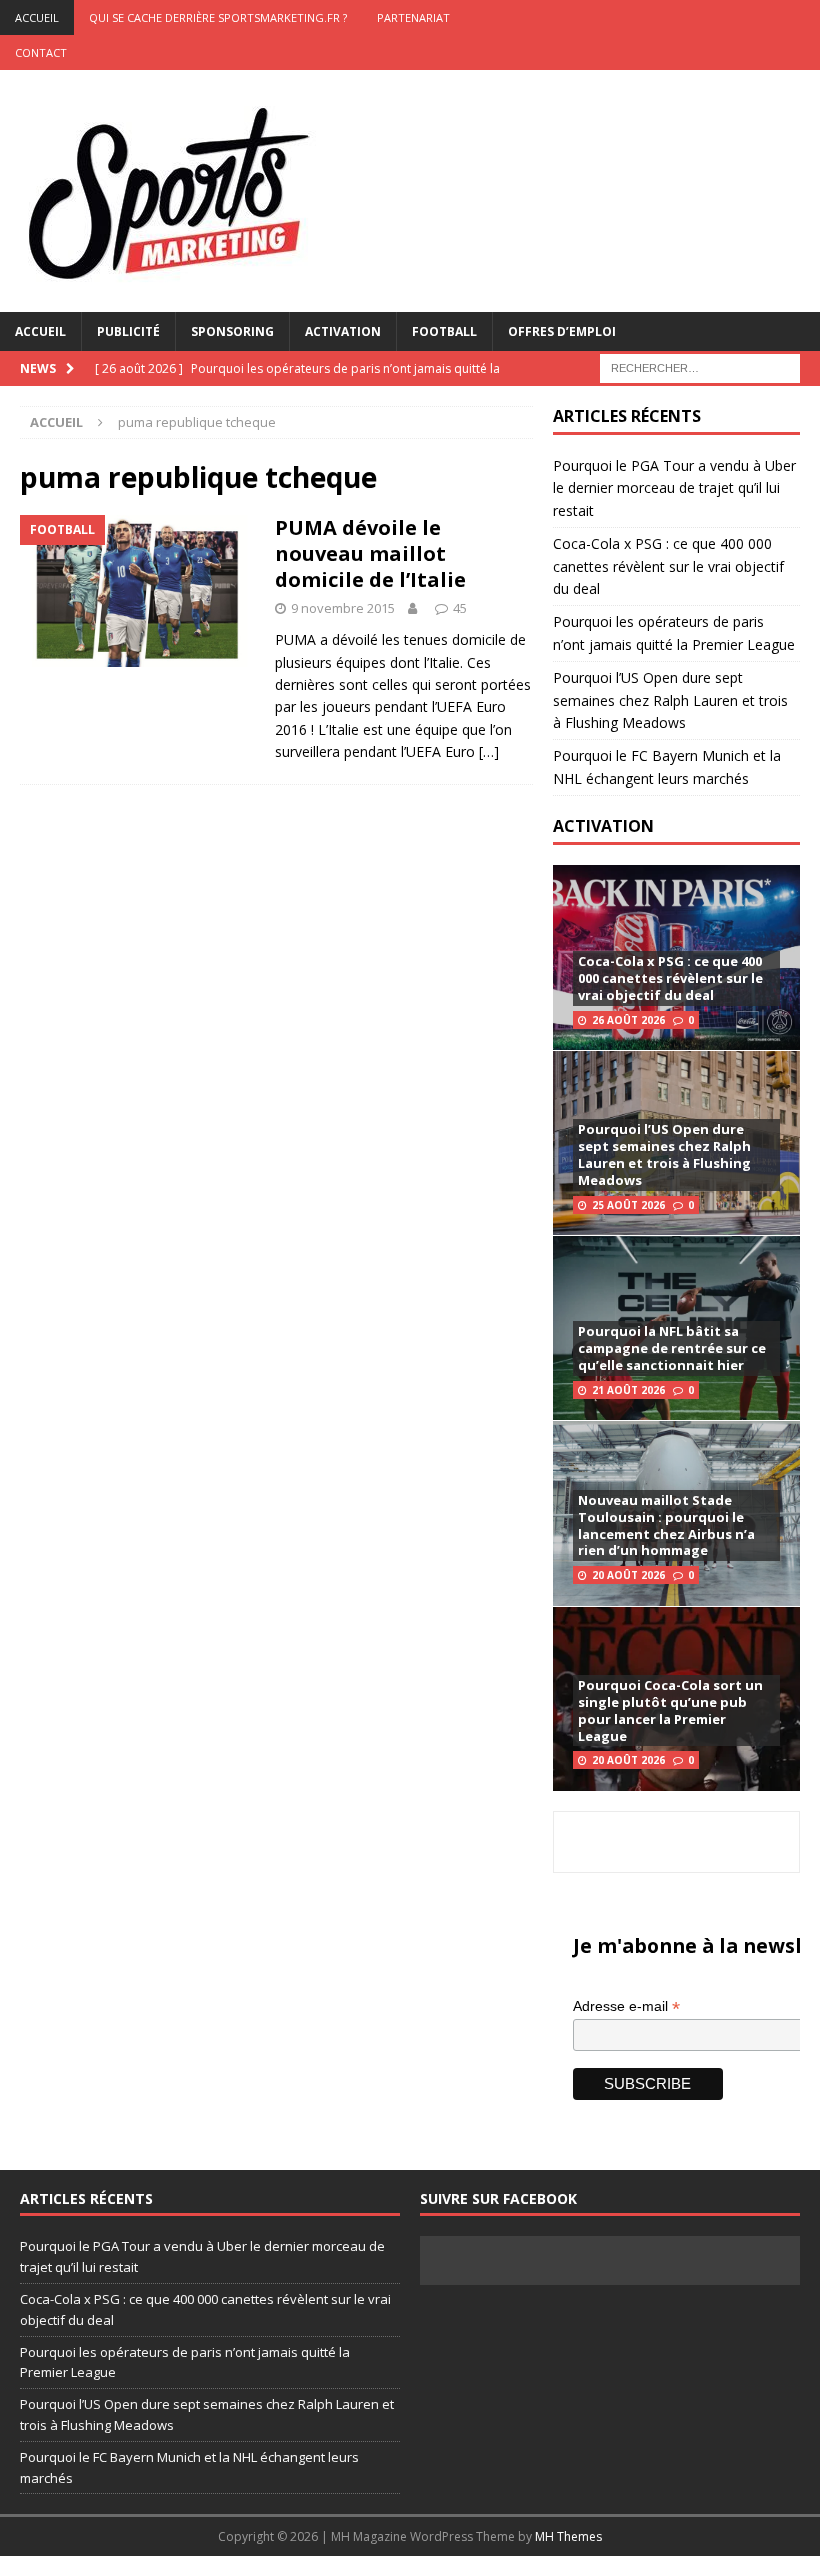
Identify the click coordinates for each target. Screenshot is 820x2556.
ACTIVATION (603, 826)
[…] (489, 751)
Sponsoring (232, 331)
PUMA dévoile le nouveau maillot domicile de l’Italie (370, 553)
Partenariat (413, 17)
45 (460, 608)
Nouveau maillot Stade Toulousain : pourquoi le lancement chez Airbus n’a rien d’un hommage (666, 1525)
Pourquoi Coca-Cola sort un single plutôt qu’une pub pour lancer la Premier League (670, 1710)
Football (444, 331)
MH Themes (568, 2536)
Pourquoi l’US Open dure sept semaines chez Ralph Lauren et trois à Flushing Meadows (670, 700)
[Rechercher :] (700, 366)
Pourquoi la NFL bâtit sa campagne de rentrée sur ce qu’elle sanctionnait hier (672, 1348)
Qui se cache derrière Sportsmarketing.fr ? (218, 17)
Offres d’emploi (562, 331)
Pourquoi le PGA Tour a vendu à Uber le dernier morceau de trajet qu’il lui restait (674, 488)
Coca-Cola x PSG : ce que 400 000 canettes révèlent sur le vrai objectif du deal (668, 566)
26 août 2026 (628, 1020)
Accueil (40, 331)
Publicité (128, 331)
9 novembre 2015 (343, 608)
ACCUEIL (37, 17)
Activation (343, 331)
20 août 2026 (628, 1575)
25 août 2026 (628, 1205)
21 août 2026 (628, 1390)
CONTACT (41, 52)
